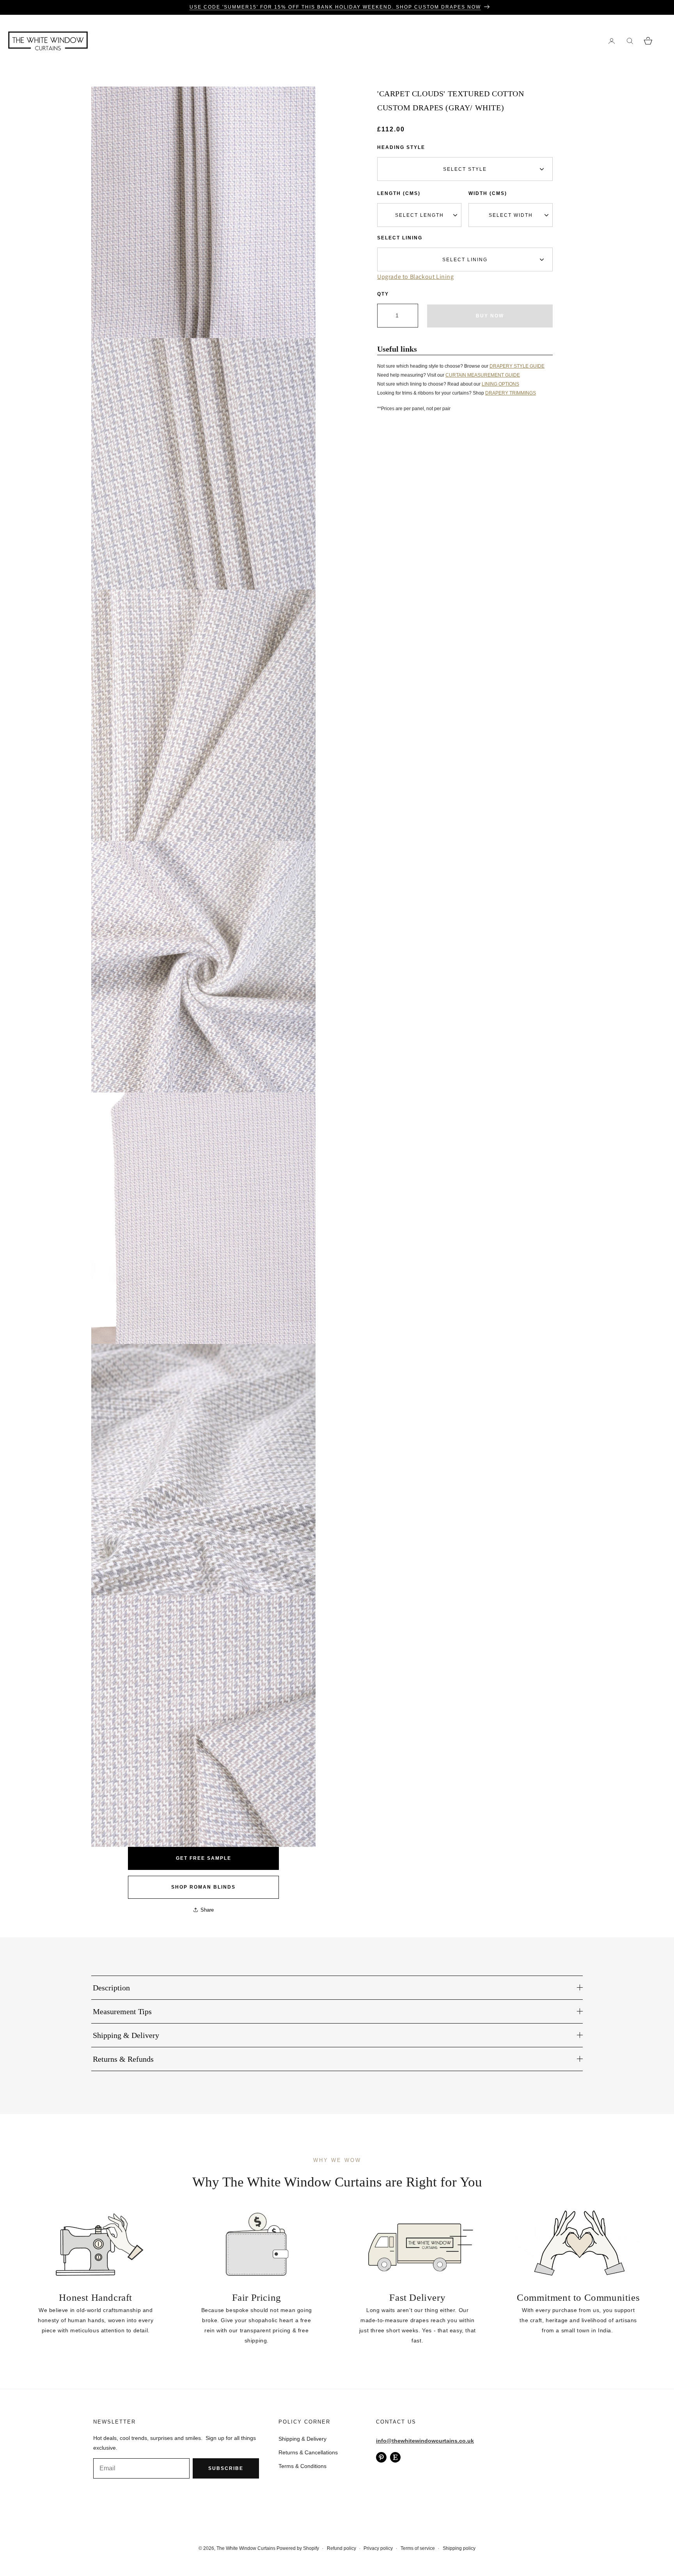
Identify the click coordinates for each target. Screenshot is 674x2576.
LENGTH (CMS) (399, 193)
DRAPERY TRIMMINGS (511, 393)
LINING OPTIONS (500, 384)
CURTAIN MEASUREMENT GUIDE (483, 375)
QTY (383, 294)
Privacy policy (378, 2548)
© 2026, (208, 2548)
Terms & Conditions (302, 2466)
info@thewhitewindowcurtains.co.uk (425, 2441)
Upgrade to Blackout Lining (416, 277)
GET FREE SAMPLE (204, 1858)
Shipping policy (459, 2548)
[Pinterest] (381, 2457)
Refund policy (341, 2548)
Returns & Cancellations (308, 2452)
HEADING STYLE (401, 147)
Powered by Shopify (298, 2548)
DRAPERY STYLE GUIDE (517, 366)
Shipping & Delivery (302, 2439)
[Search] (630, 41)
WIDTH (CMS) (488, 193)
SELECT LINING (400, 238)
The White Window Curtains (246, 2548)
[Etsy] (395, 2457)
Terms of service (418, 2548)
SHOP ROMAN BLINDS (203, 1887)
